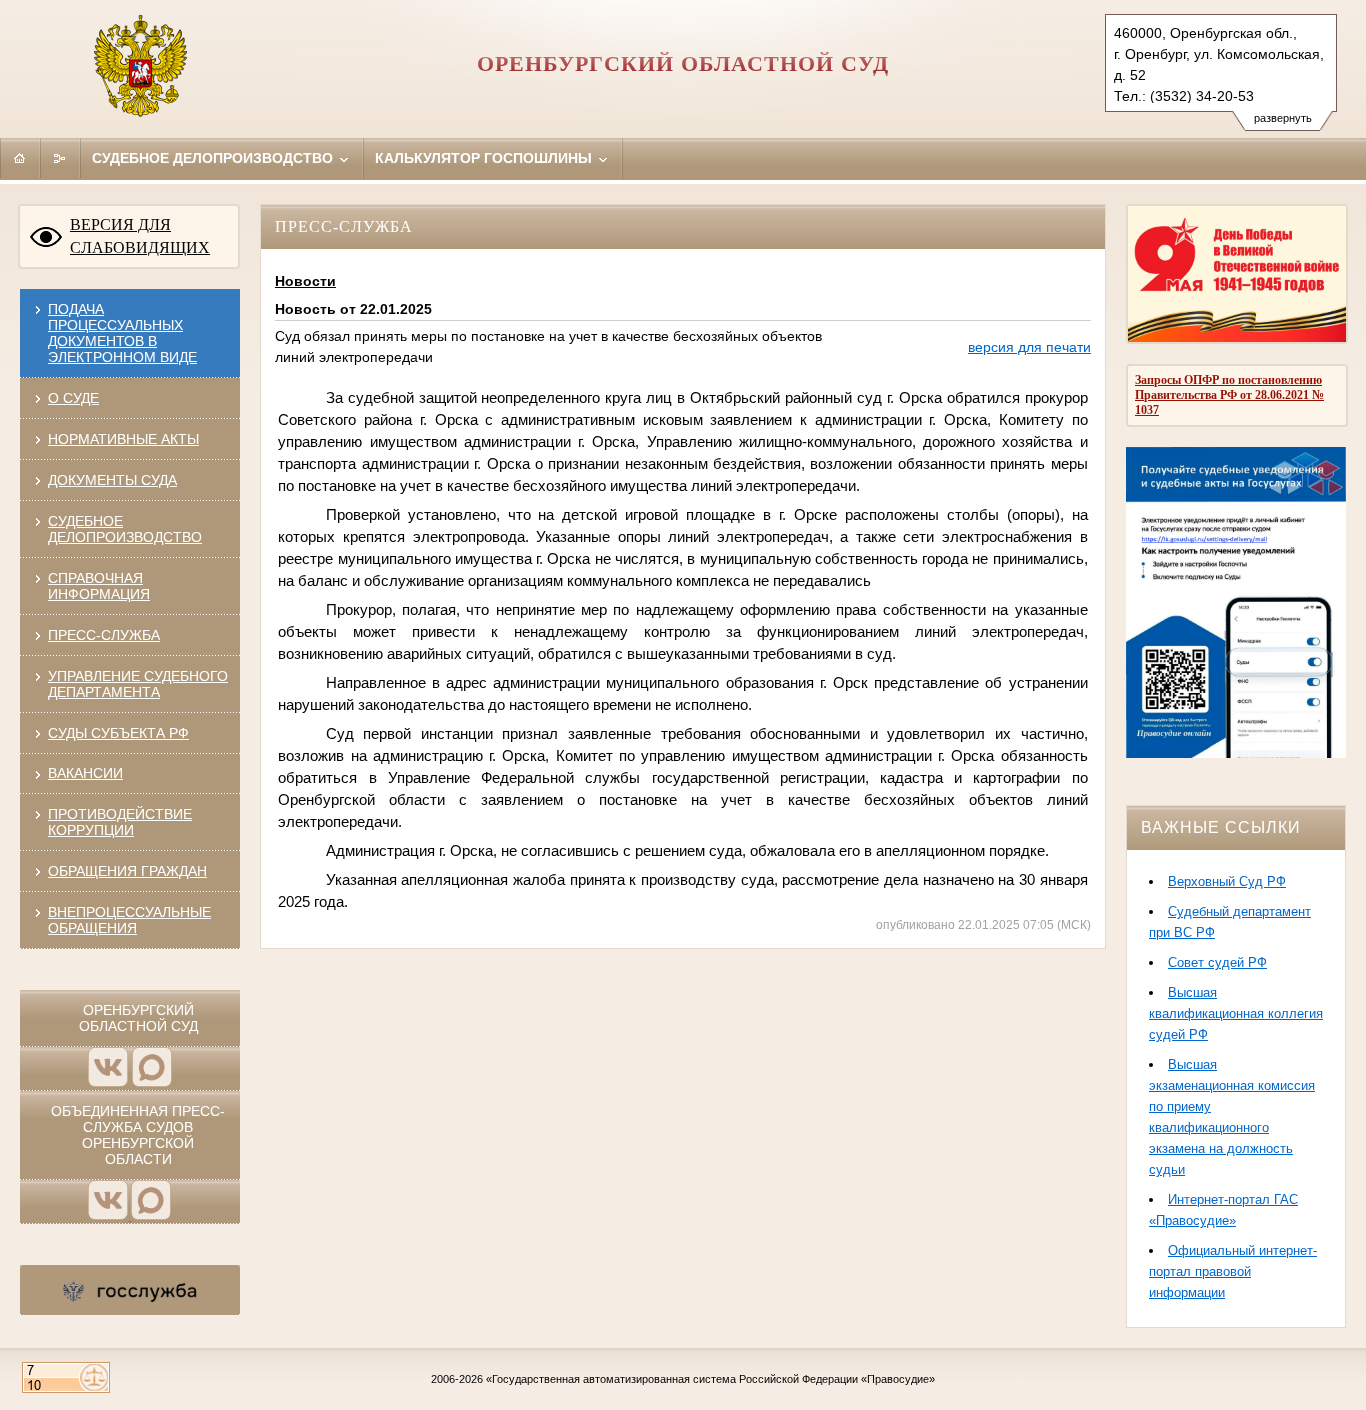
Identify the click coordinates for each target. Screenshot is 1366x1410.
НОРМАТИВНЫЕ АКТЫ (123, 439)
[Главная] (20, 158)
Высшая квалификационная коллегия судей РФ (1236, 1013)
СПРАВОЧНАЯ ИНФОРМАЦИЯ (99, 586)
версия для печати (1029, 347)
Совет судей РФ (1217, 962)
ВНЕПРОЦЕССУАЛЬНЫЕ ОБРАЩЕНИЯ (129, 920)
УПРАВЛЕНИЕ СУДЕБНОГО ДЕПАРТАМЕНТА (138, 684)
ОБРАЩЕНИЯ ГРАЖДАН (127, 871)
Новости (305, 281)
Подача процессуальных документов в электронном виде (122, 333)
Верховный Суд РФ (1227, 881)
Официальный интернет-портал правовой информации (1233, 1271)
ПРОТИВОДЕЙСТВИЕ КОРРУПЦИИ (120, 822)
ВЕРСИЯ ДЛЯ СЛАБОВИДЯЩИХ (140, 236)
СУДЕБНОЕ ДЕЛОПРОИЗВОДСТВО (125, 529)
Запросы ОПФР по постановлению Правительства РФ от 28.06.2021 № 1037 (1229, 395)
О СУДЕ (73, 398)
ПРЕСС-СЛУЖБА (104, 635)
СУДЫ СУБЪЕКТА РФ (118, 733)
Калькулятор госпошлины (485, 158)
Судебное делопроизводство (214, 158)
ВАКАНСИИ (85, 773)
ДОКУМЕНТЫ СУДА (112, 480)
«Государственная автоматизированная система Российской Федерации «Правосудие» (710, 1379)
